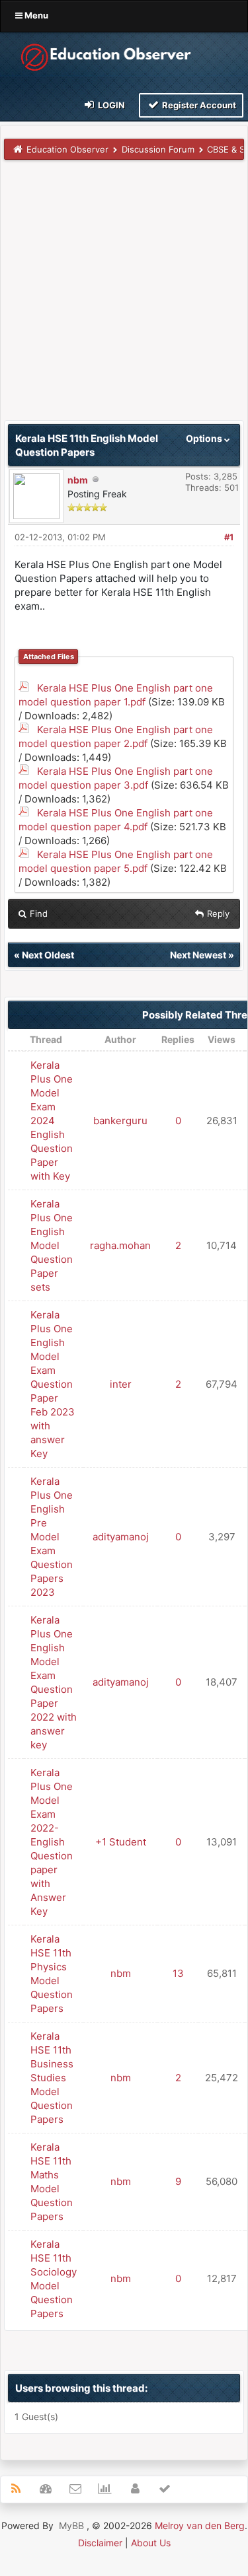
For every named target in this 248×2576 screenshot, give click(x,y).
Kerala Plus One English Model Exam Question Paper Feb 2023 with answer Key (53, 1384)
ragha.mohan (120, 1245)
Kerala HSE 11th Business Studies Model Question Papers (52, 2078)
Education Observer (67, 149)
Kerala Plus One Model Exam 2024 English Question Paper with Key (52, 1121)
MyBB (71, 2525)
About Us (151, 2543)
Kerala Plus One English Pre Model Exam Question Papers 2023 (52, 1537)
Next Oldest (48, 955)
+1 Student (121, 1842)
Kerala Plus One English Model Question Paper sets (52, 1245)
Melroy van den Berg (200, 2525)
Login (110, 105)
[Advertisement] (124, 296)
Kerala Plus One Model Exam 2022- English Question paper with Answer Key (52, 1842)
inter (121, 1384)
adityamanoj (121, 1537)
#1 (229, 537)
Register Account (198, 105)
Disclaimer (100, 2543)
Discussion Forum (158, 149)
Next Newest (198, 955)
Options (205, 438)
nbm (78, 480)
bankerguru (120, 1121)
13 (178, 1973)
